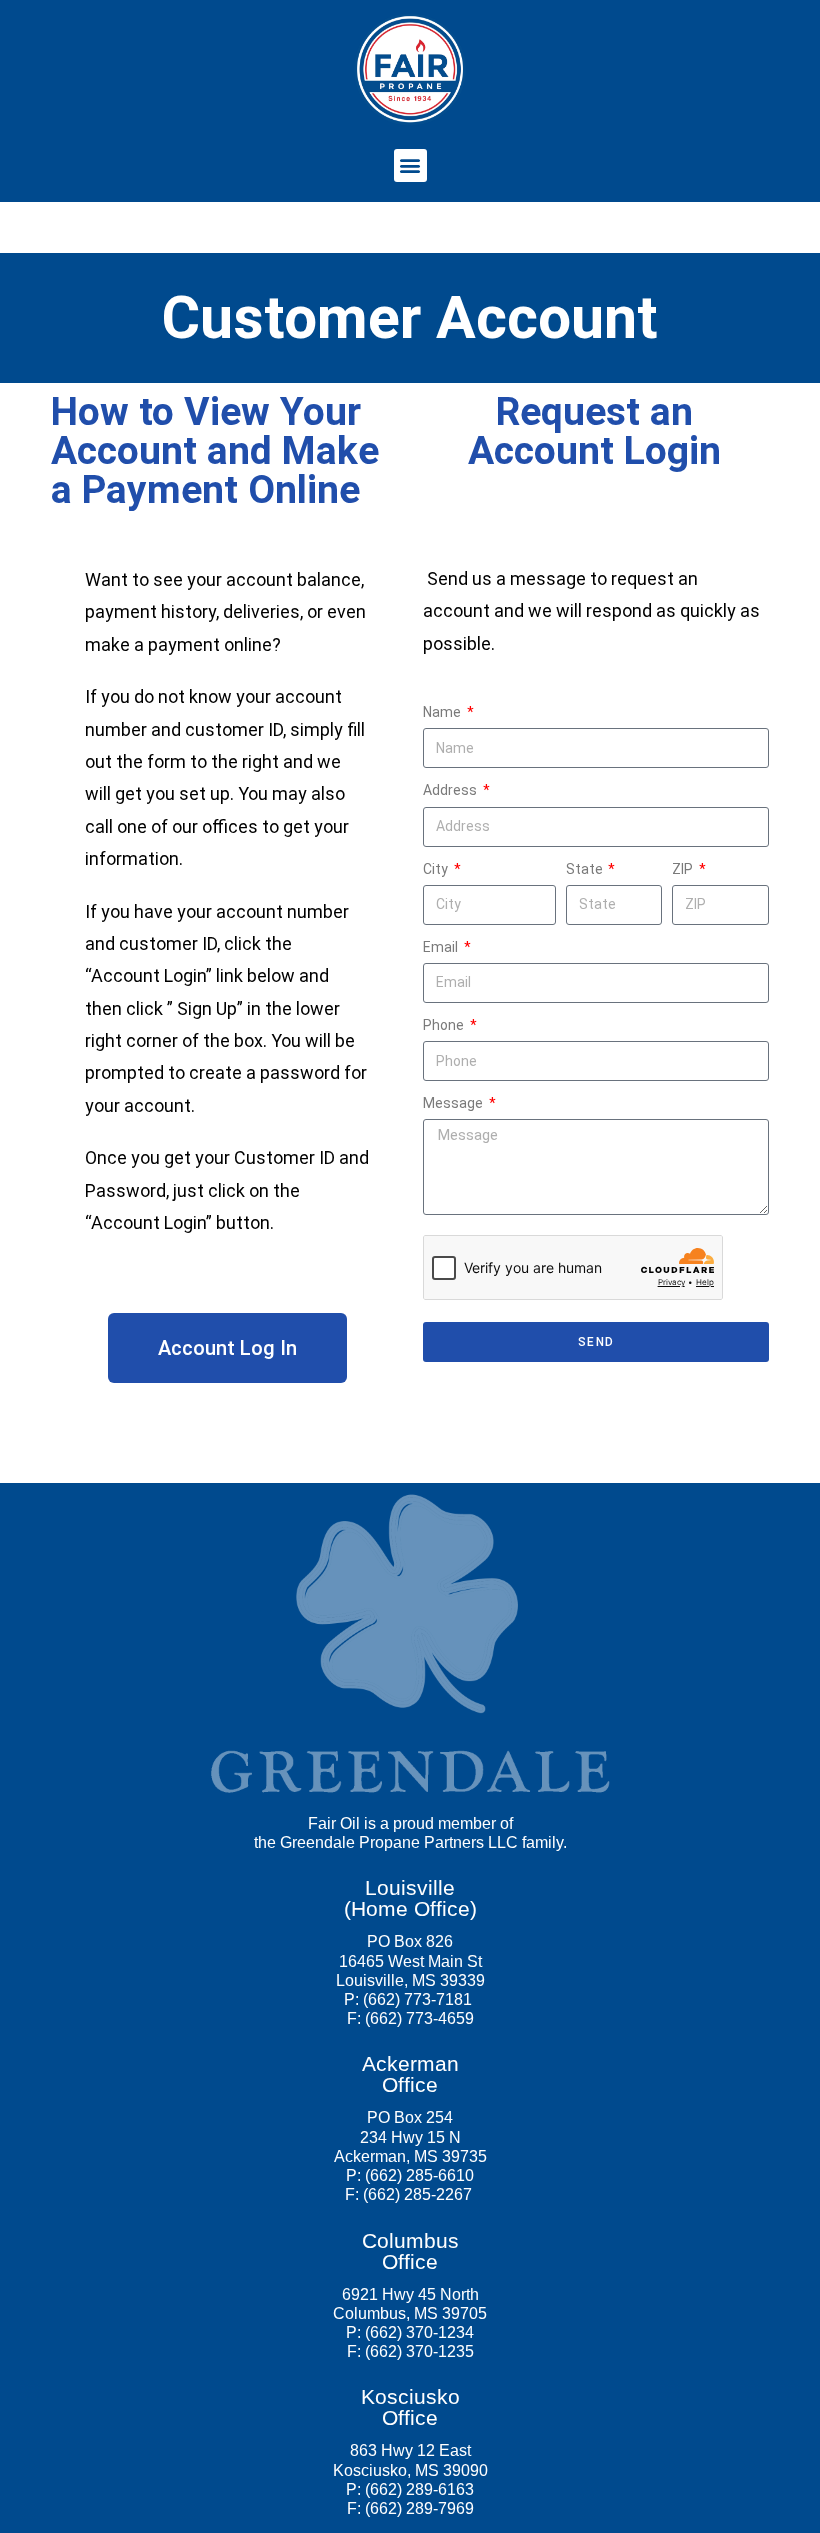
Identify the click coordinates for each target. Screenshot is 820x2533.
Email (442, 947)
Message (454, 1103)
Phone (445, 1025)
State (586, 869)
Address (451, 790)
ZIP (684, 869)
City (437, 869)
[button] (410, 165)
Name (443, 712)
